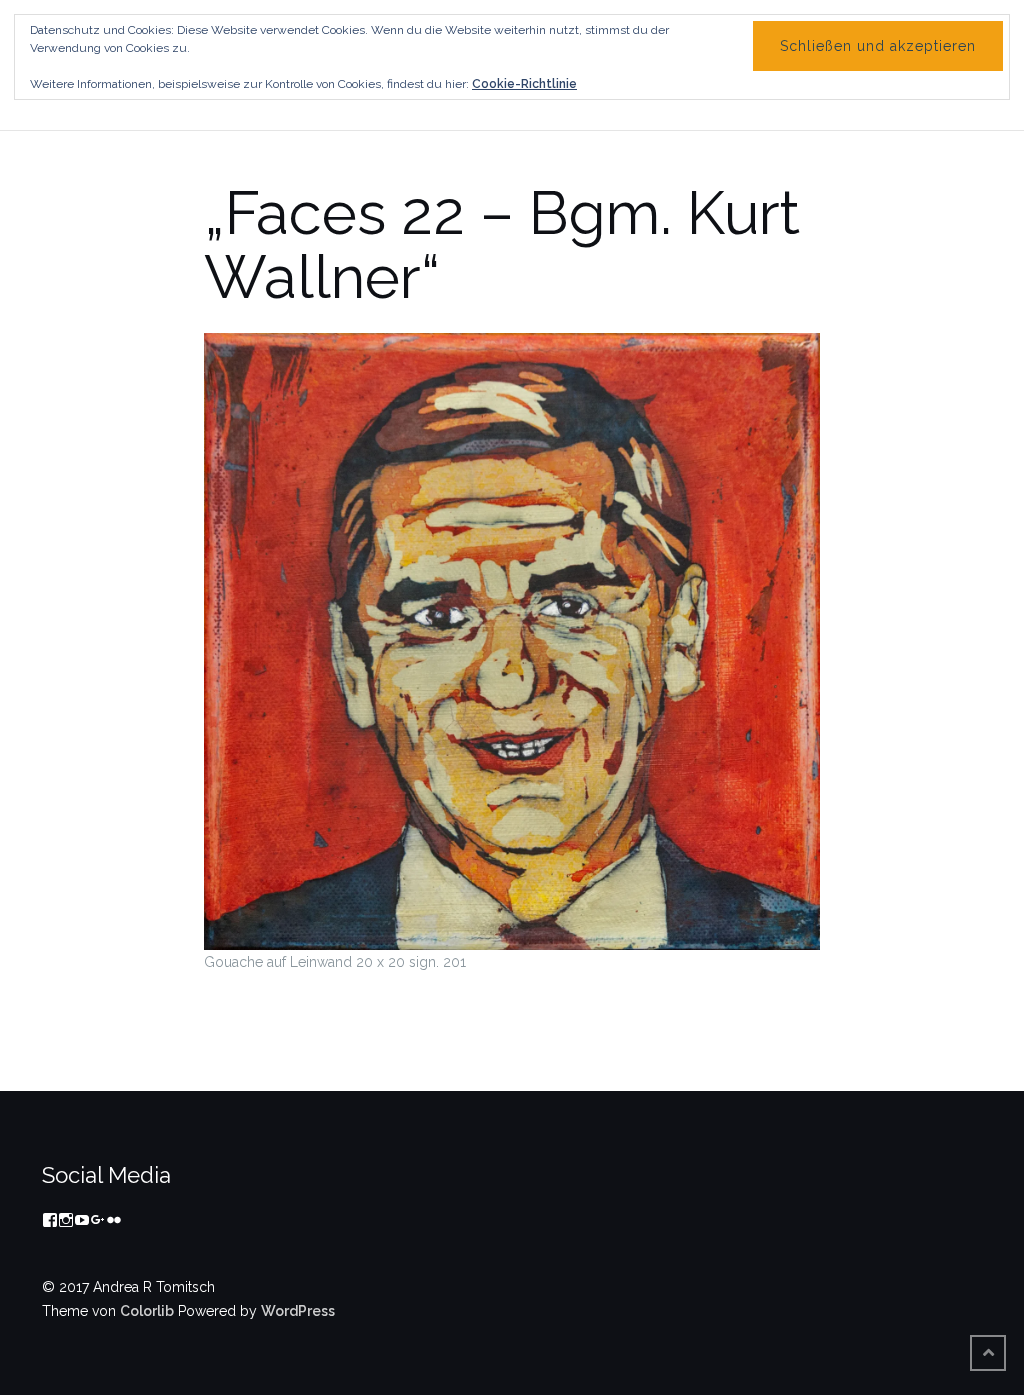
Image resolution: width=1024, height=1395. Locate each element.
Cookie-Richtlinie (524, 84)
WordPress (298, 1311)
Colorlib (147, 1311)
